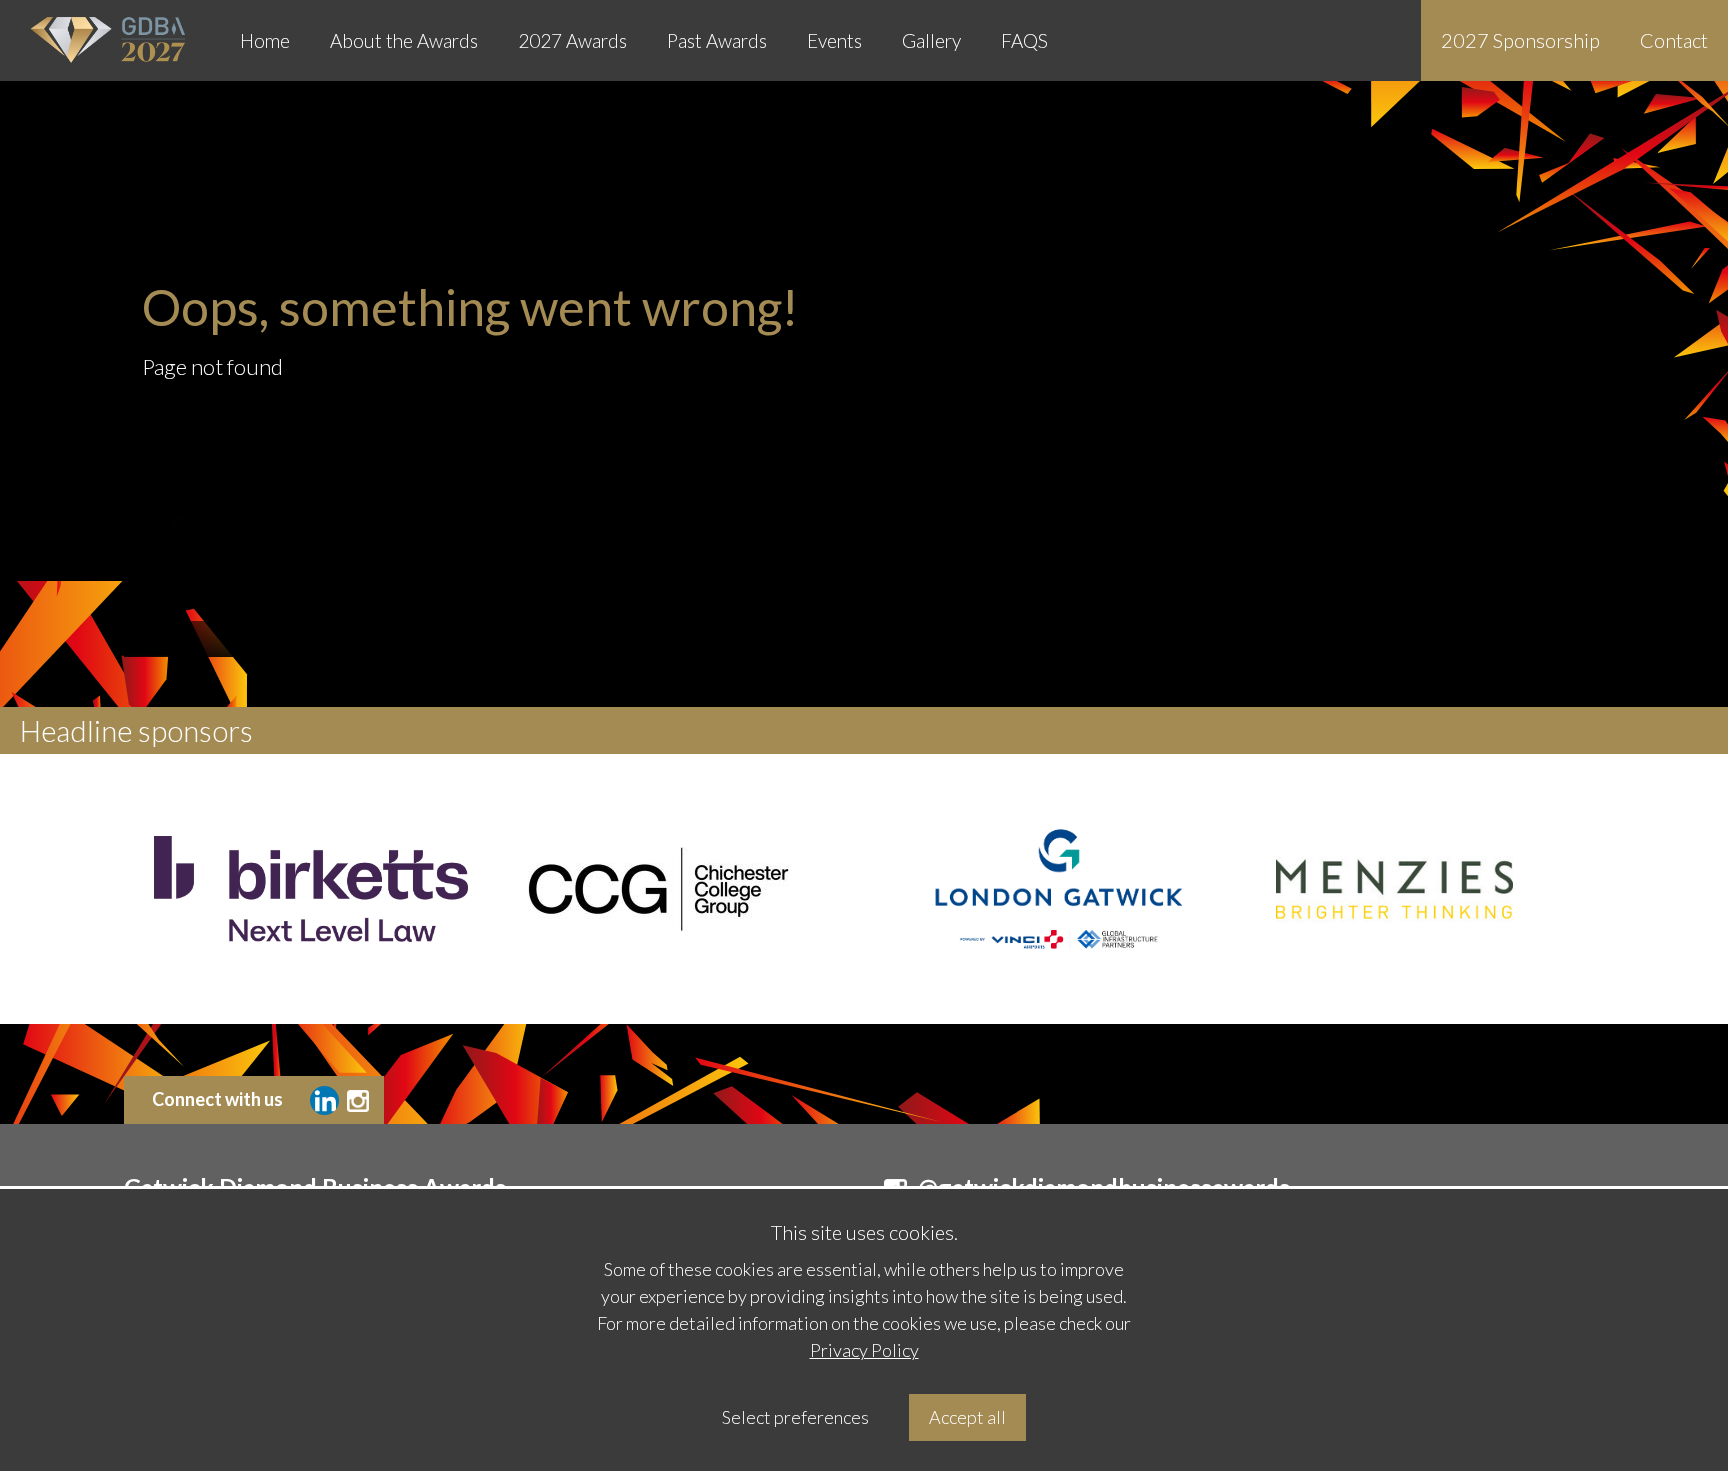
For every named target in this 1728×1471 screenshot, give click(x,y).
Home (265, 40)
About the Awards (404, 40)
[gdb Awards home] (110, 40)
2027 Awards (572, 40)
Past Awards (717, 40)
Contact (1674, 40)
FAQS (1024, 40)
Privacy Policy (864, 1350)
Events (834, 40)
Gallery (931, 40)
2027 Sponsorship (1520, 40)
